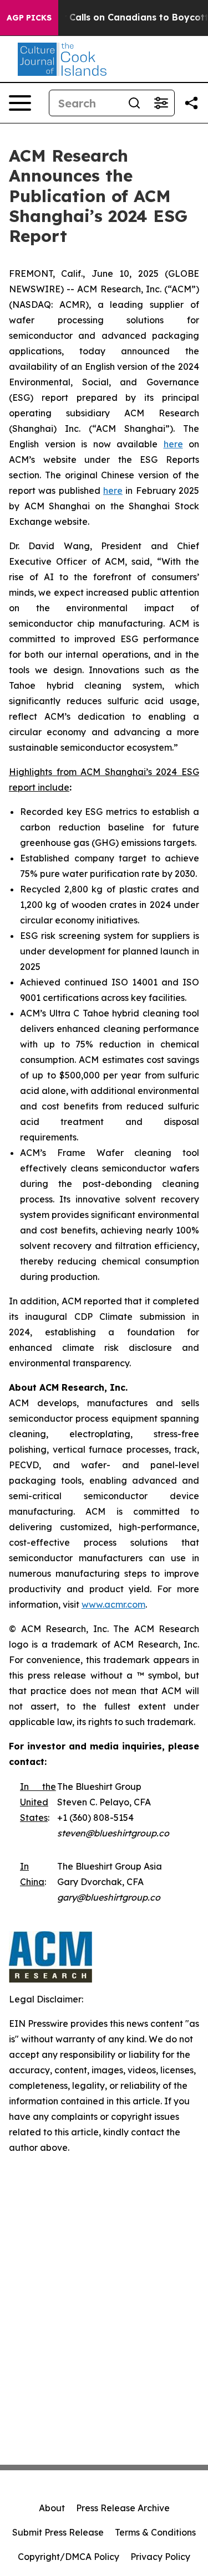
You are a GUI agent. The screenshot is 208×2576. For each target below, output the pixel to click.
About (52, 2508)
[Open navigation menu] (20, 103)
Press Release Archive (123, 2508)
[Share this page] (191, 103)
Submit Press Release (58, 2532)
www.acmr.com (113, 1604)
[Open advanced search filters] (161, 103)
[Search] (134, 103)
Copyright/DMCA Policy (69, 2557)
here (173, 444)
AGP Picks (29, 18)
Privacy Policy (160, 2557)
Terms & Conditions (155, 2532)
